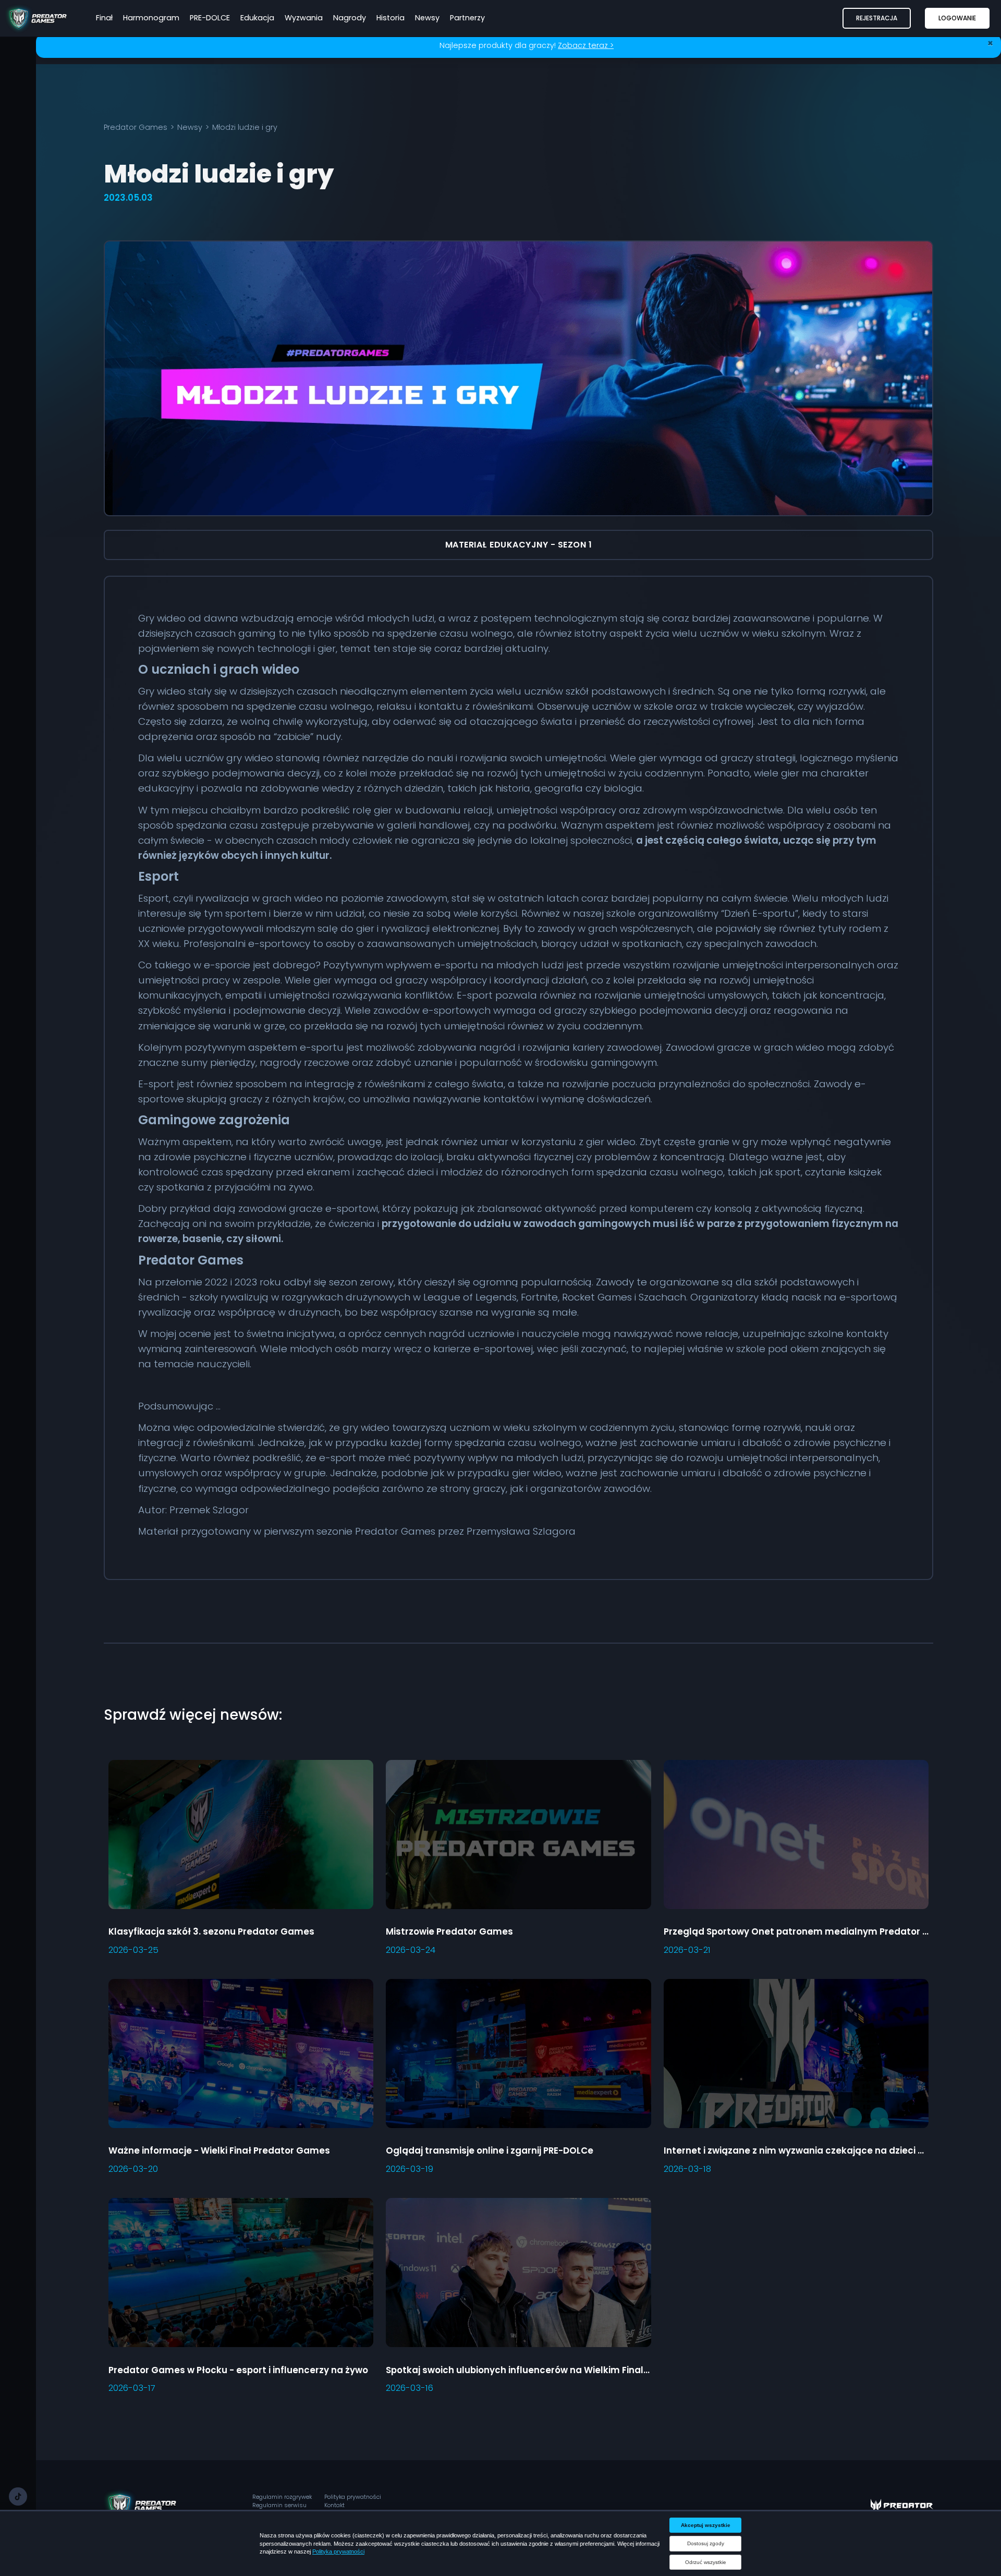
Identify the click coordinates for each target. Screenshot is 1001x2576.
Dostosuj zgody (706, 2543)
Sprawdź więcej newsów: (193, 1715)
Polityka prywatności (353, 2497)
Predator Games (136, 127)
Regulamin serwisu (279, 2505)
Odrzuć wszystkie (706, 2562)
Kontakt (334, 2505)
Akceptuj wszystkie (706, 2525)
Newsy (190, 127)
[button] (877, 18)
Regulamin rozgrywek (282, 2497)
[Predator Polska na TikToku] (18, 2496)
